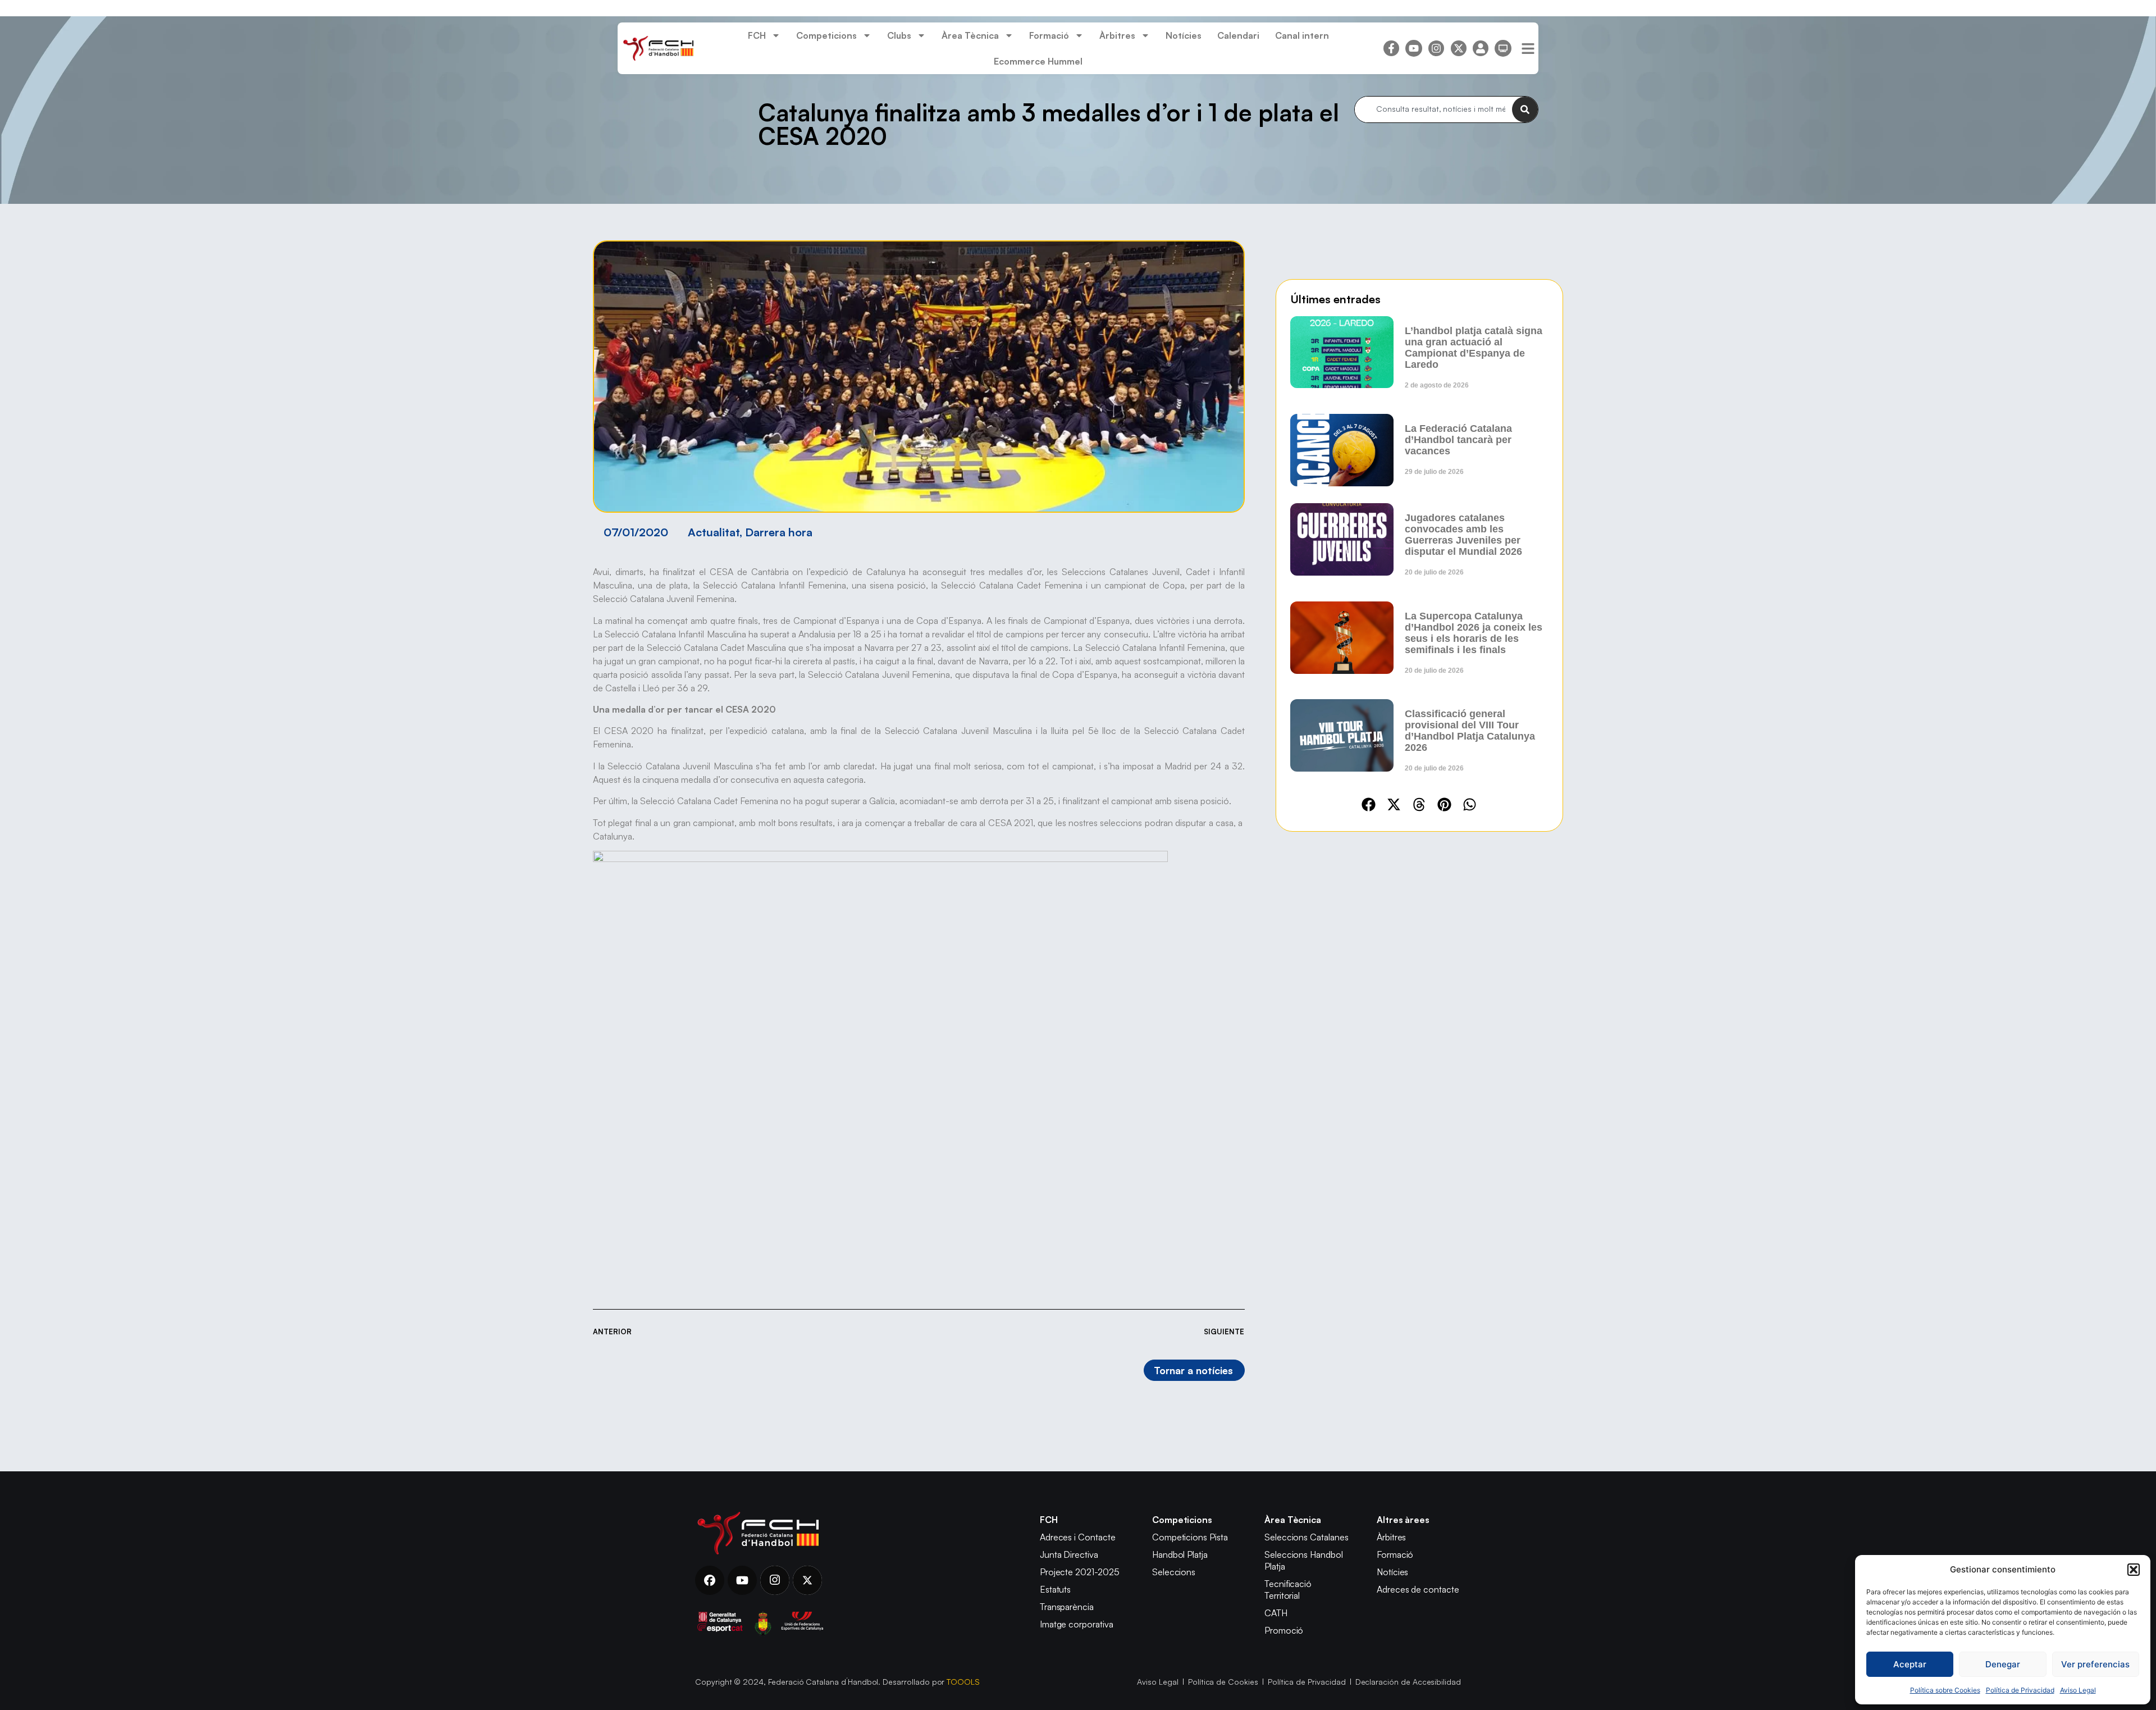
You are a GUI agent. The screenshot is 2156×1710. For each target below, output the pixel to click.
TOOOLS (963, 1682)
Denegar (2003, 1664)
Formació (1049, 35)
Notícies (1184, 35)
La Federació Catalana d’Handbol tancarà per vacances (1458, 440)
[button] (2134, 1570)
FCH (757, 35)
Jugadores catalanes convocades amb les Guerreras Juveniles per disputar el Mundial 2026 (1463, 535)
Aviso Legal (2078, 1690)
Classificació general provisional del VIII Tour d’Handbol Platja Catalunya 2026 (1470, 731)
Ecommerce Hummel (1038, 61)
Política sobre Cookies (1945, 1690)
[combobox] (1433, 110)
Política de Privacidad (2020, 1690)
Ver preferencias (2095, 1664)
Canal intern (1302, 35)
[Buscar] (1525, 110)
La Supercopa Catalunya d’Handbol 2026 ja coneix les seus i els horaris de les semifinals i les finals (1474, 633)
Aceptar (1910, 1664)
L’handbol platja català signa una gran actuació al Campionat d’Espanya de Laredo (1474, 348)
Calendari (1238, 35)
